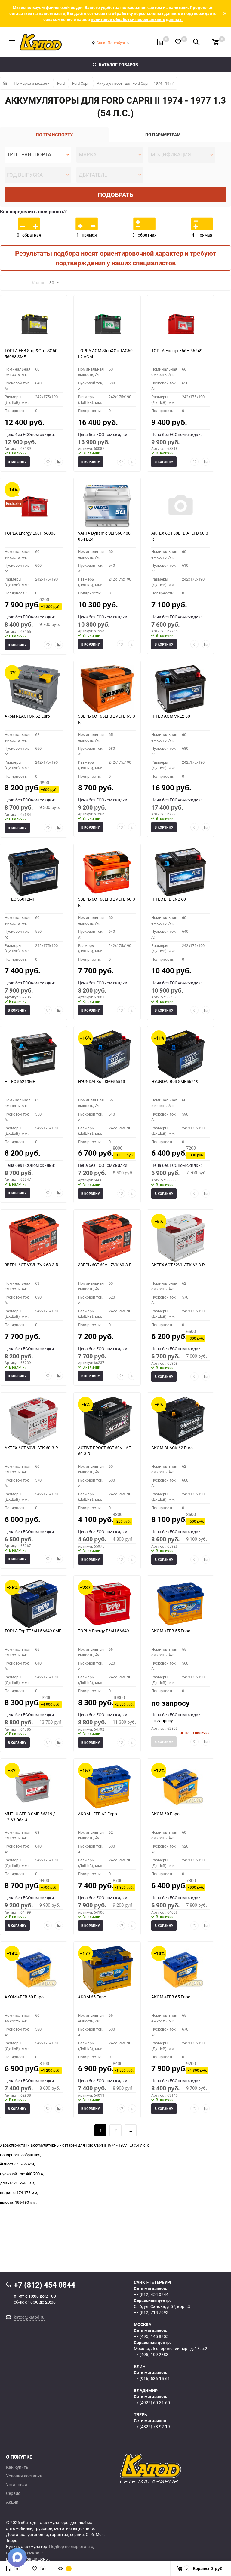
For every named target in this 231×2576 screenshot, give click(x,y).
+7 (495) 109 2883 (151, 2354)
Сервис (13, 2493)
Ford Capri (81, 83)
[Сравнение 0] (160, 42)
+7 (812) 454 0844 (151, 2294)
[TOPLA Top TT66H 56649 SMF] (34, 1604)
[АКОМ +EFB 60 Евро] (34, 1970)
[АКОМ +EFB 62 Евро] (107, 1787)
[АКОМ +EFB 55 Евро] (180, 1604)
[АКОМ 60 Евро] (180, 1787)
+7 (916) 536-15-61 (152, 2378)
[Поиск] (196, 42)
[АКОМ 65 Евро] (107, 1970)
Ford (61, 83)
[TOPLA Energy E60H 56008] (34, 506)
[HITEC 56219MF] (34, 1055)
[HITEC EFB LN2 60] (180, 872)
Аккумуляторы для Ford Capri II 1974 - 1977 (135, 83)
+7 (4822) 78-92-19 (152, 2426)
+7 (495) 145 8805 (151, 2336)
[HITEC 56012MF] (34, 872)
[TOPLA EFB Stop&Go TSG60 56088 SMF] (34, 324)
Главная (5, 83)
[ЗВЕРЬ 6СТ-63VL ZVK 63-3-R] (34, 1238)
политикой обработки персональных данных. (137, 19)
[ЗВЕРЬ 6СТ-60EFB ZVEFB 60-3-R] (107, 872)
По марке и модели (32, 83)
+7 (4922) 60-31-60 (152, 2402)
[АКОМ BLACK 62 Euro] (180, 1421)
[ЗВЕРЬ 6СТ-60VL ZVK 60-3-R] (107, 1238)
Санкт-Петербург (111, 43)
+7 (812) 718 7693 (151, 2312)
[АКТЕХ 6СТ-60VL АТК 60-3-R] (34, 1421)
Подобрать (115, 195)
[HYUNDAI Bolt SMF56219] (180, 1055)
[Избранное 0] (178, 42)
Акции (12, 2502)
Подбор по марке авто (71, 2546)
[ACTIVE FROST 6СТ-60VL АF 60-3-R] (107, 1421)
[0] (215, 42)
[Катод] (172, 2469)
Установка (17, 2485)
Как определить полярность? (33, 212)
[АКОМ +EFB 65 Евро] (180, 1970)
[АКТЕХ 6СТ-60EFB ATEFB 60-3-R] (180, 506)
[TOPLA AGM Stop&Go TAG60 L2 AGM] (107, 324)
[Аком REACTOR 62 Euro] (34, 689)
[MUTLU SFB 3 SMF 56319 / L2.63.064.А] (34, 1787)
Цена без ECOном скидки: (30, 434)
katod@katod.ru (29, 2317)
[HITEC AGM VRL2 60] (180, 689)
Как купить (17, 2467)
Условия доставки (24, 2476)
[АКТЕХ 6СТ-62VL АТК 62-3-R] (180, 1238)
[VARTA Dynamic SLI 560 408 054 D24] (107, 506)
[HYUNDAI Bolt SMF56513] (107, 1055)
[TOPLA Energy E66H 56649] (180, 324)
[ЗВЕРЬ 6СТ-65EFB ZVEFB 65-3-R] (107, 689)
